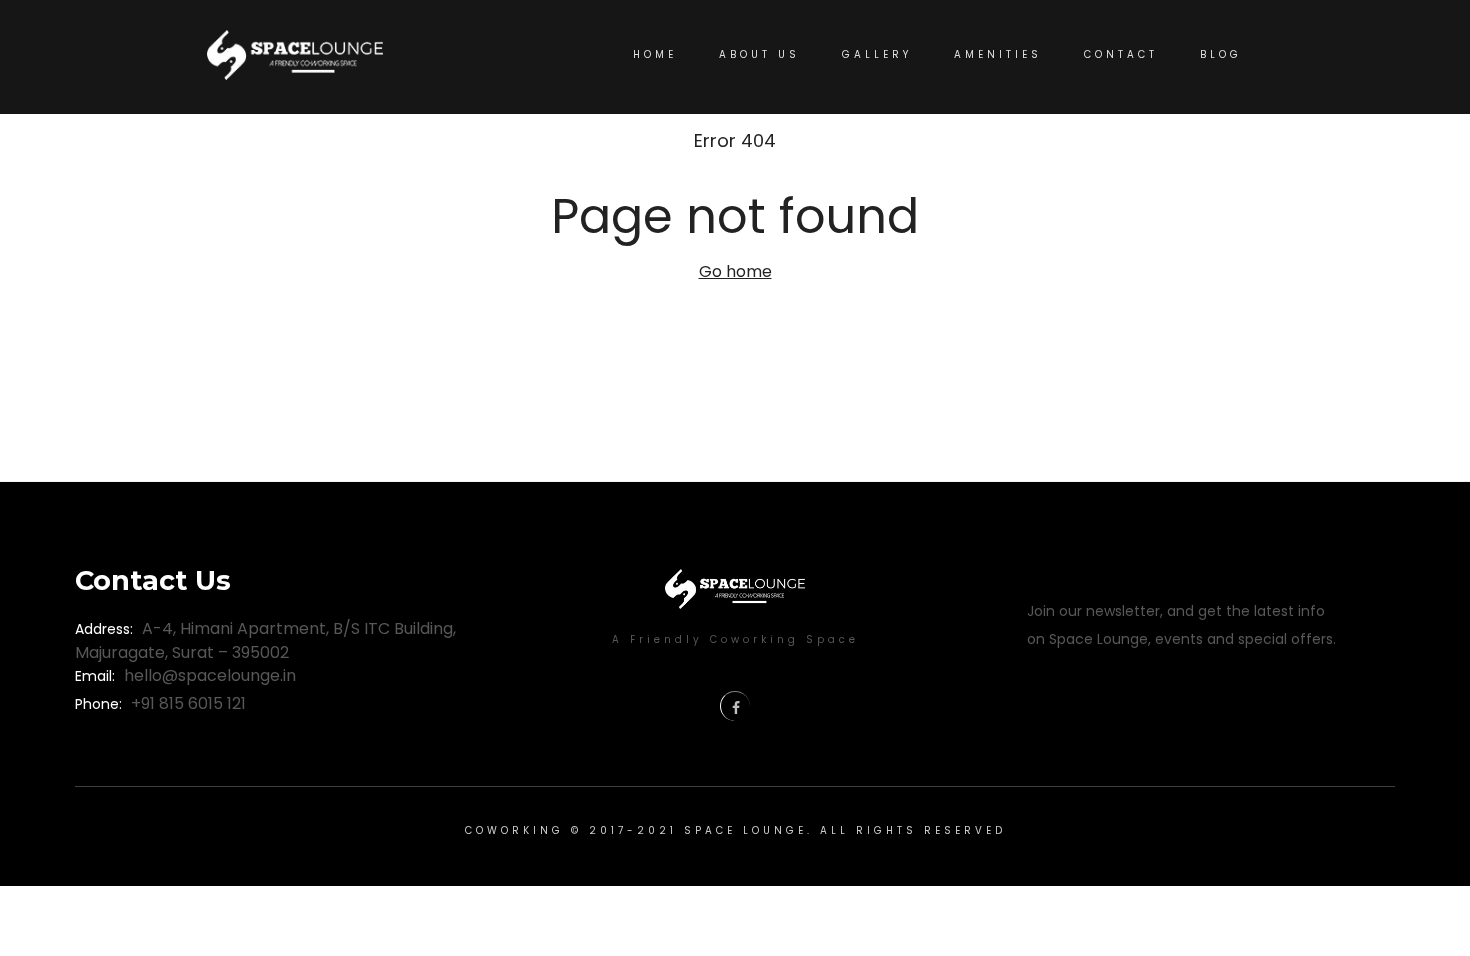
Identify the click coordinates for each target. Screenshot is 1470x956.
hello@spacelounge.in (210, 675)
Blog (1221, 54)
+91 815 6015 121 (188, 703)
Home (655, 54)
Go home (735, 271)
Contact (1121, 54)
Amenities (998, 54)
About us (759, 54)
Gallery (877, 54)
